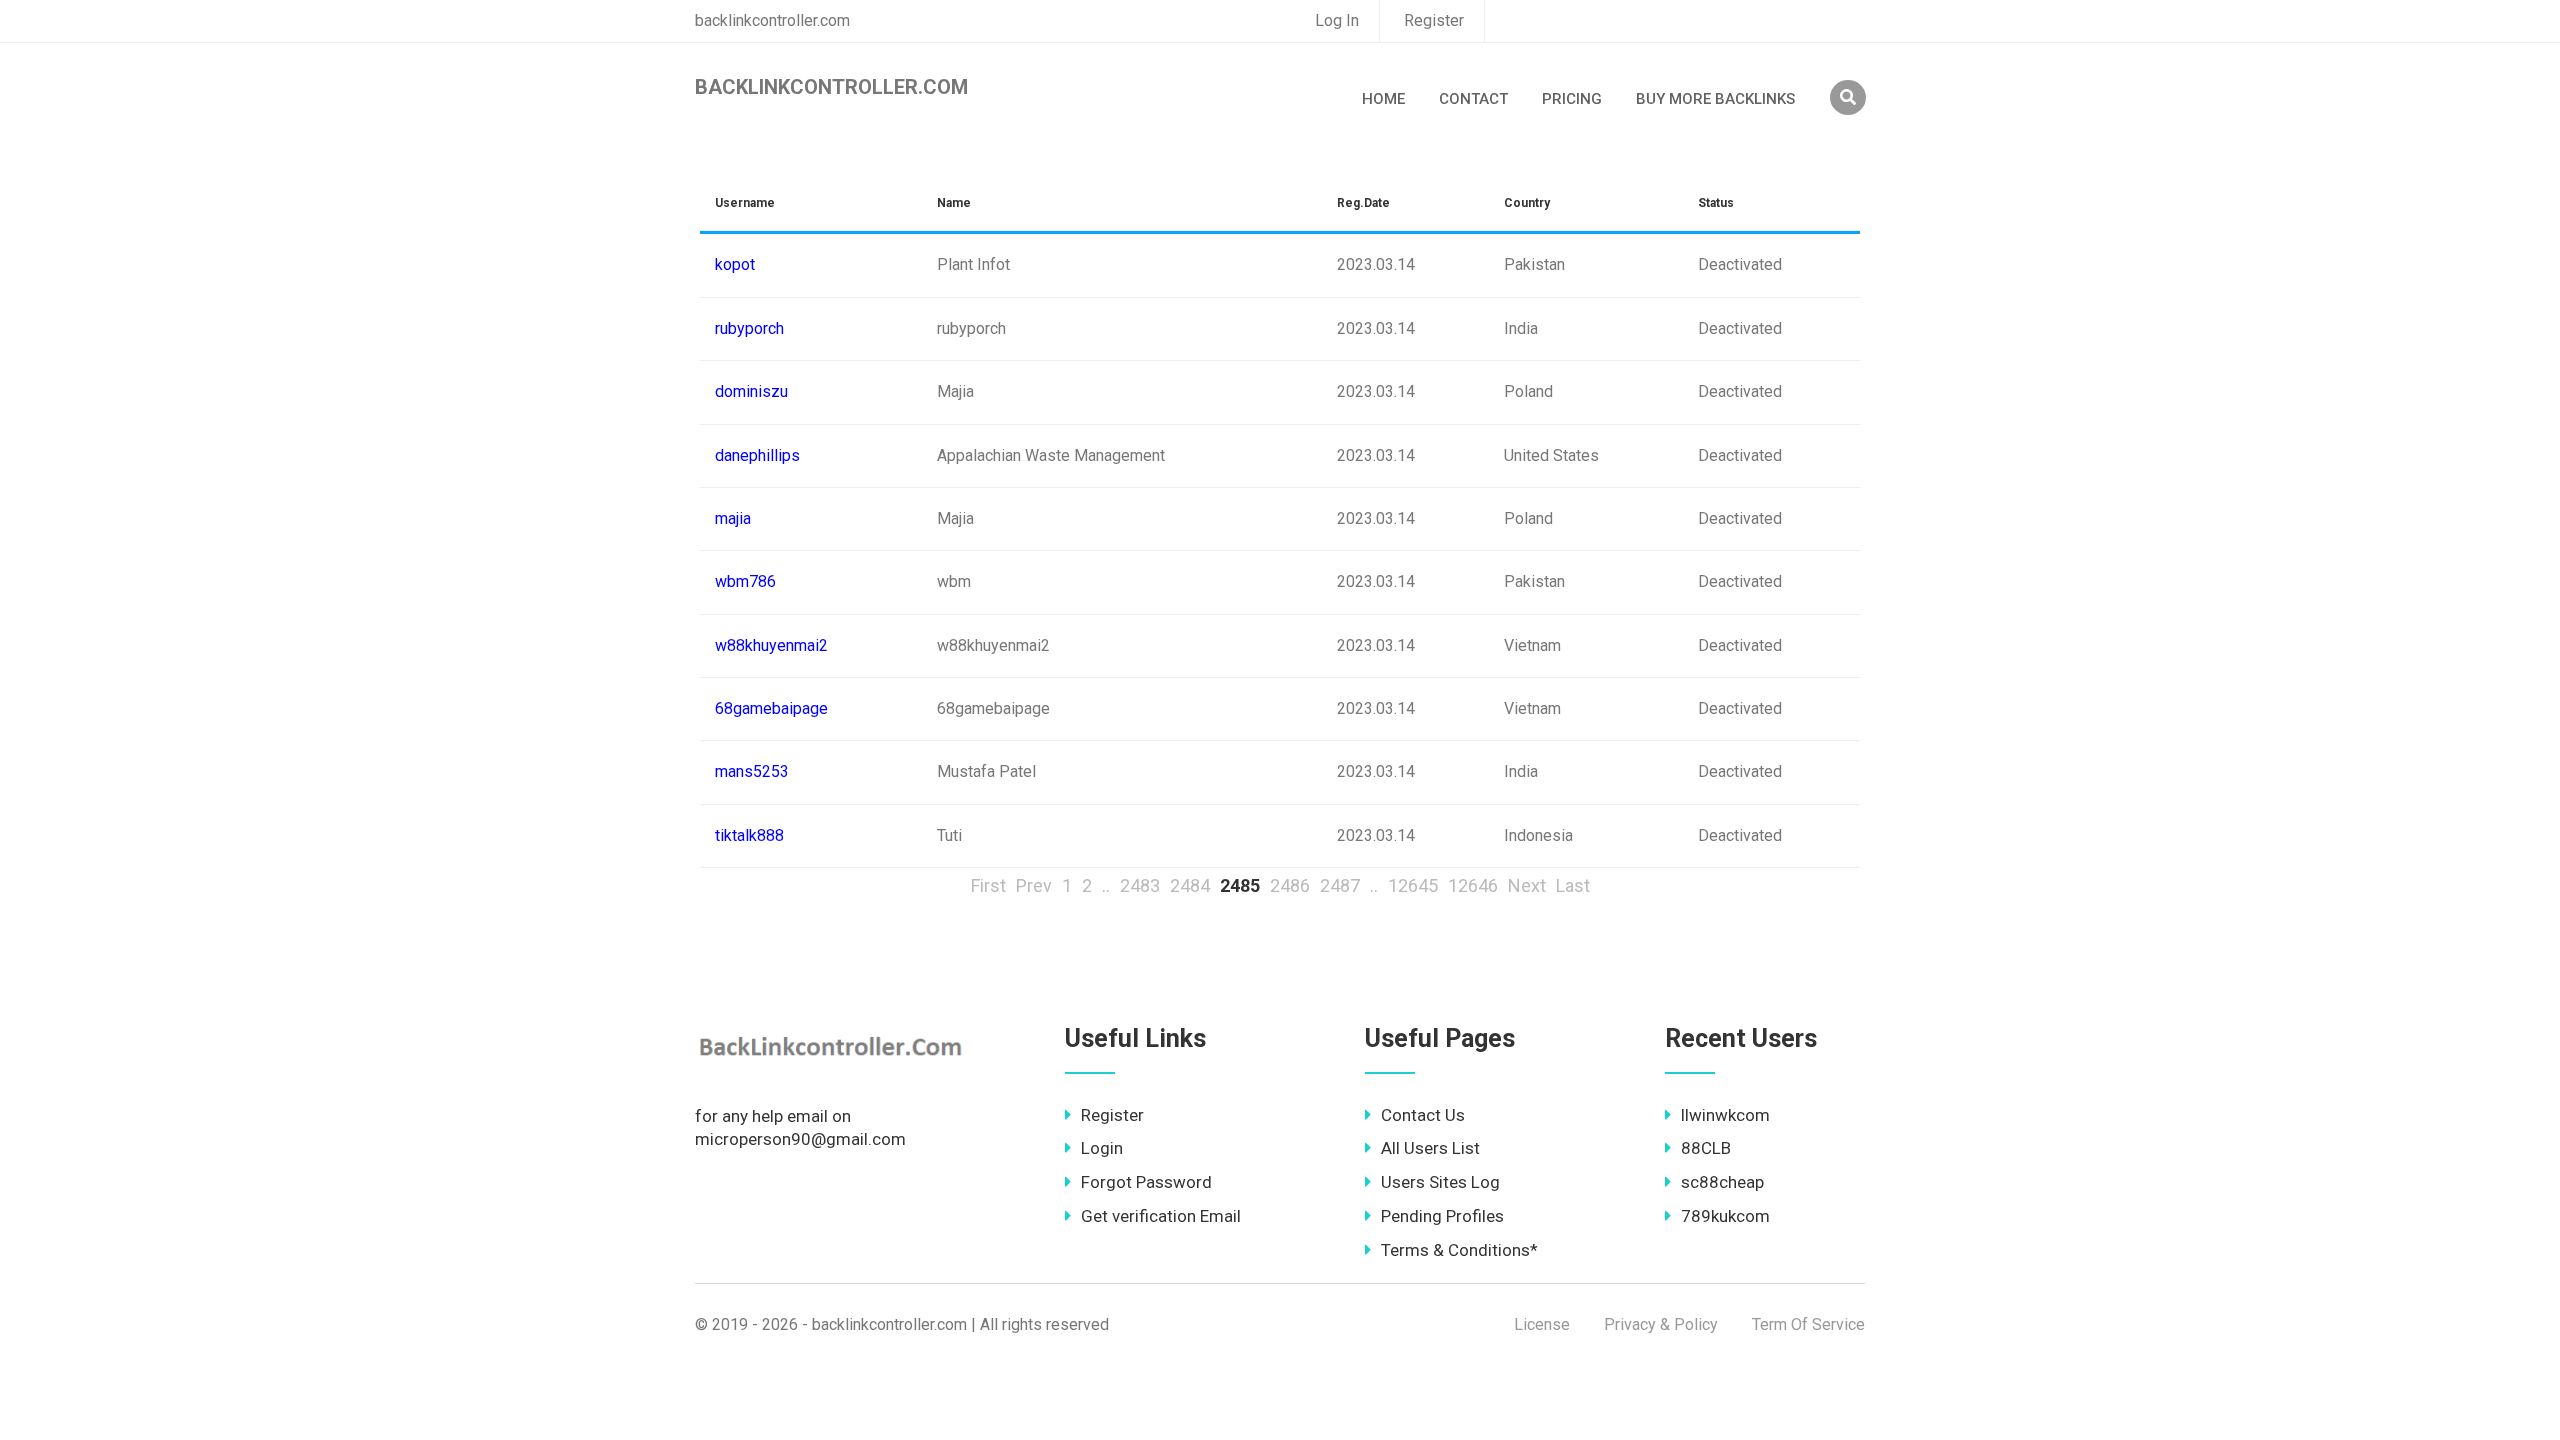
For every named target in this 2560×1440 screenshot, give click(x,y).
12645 (1413, 885)
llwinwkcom (1725, 1115)
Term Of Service (1808, 1324)
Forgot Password (1146, 1182)
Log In (1337, 20)
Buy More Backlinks (1715, 99)
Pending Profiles (1442, 1216)
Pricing (1572, 99)
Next (1527, 885)
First (988, 885)
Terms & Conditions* (1459, 1250)
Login (1102, 1148)
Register (1434, 20)
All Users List (1430, 1148)
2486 (1290, 885)
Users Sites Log (1440, 1182)
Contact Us (1423, 1115)
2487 (1340, 885)
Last (1573, 885)
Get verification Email (1161, 1216)
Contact (1473, 99)
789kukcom (1725, 1216)
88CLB (1706, 1148)
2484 (1190, 885)
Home (1383, 99)
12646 (1473, 885)
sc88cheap (1722, 1182)
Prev (1034, 885)
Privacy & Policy (1661, 1324)
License (1542, 1324)
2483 (1140, 885)
